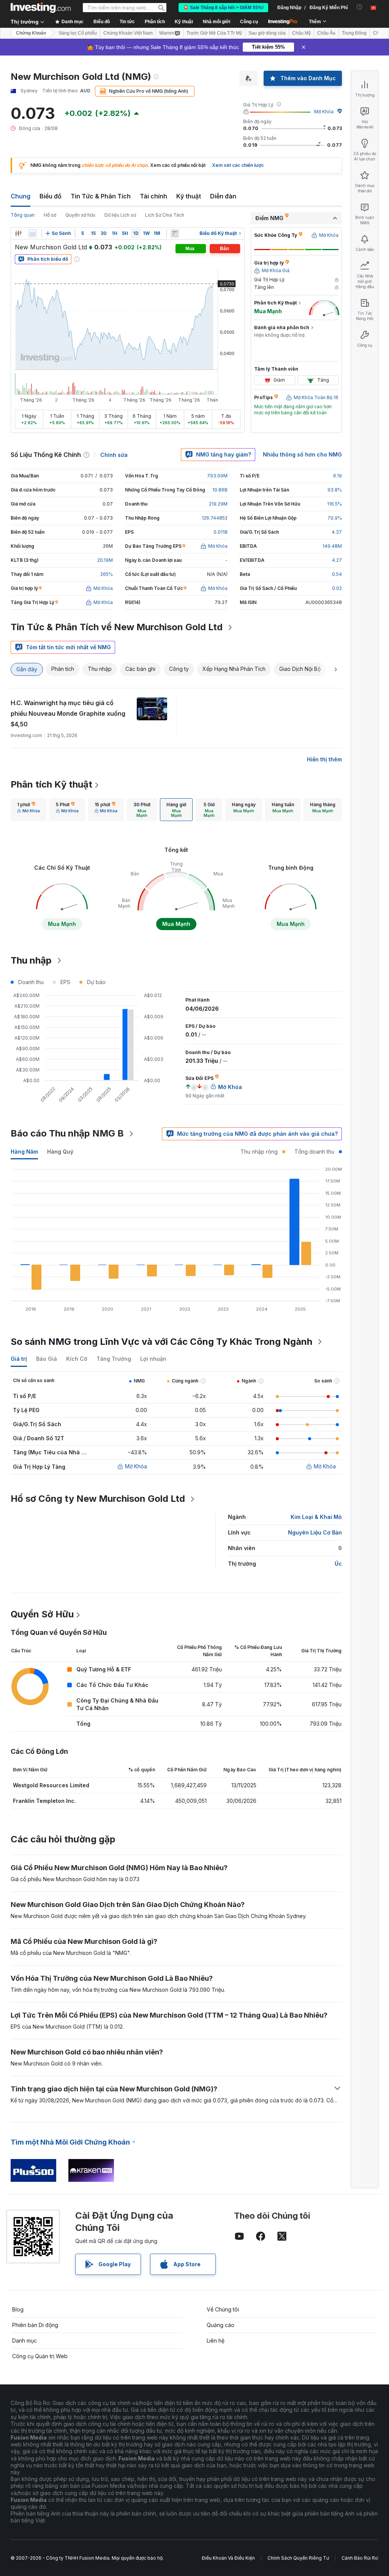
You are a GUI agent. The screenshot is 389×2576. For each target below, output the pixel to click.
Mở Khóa (324, 112)
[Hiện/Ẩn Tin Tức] (175, 233)
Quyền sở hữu (80, 215)
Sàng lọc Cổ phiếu (78, 33)
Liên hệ (216, 2341)
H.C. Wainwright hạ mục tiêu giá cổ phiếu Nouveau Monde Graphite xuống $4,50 (68, 713)
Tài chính (153, 196)
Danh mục (25, 2341)
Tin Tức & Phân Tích (101, 196)
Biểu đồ (51, 196)
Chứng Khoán (31, 33)
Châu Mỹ (301, 33)
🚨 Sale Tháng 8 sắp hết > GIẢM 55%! (223, 8)
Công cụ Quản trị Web (40, 2356)
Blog (18, 2309)
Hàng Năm (24, 1152)
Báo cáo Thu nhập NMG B (67, 1133)
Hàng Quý (60, 1152)
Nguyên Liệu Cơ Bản (315, 1532)
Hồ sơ (50, 215)
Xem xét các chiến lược (238, 165)
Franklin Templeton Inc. (44, 1801)
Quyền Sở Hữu (42, 1614)
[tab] (28, 810)
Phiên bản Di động (35, 2325)
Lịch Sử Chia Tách (165, 215)
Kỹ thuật (189, 196)
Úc (338, 1564)
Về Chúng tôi (223, 2309)
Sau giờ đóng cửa (267, 33)
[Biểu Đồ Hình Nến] (18, 233)
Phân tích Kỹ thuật (51, 784)
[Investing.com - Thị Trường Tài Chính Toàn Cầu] (41, 8)
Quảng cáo (221, 2325)
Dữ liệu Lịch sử (120, 215)
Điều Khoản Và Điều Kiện (228, 2558)
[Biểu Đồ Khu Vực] (33, 233)
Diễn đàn (223, 196)
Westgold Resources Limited (51, 1785)
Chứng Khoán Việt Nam (128, 33)
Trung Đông (354, 33)
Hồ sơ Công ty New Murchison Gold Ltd (98, 1499)
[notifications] (360, 7)
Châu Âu (326, 33)
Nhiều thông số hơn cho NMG (302, 454)
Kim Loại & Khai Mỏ (316, 1517)
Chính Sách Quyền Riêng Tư (298, 2558)
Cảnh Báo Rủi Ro (360, 2558)
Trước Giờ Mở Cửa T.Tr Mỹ (214, 33)
